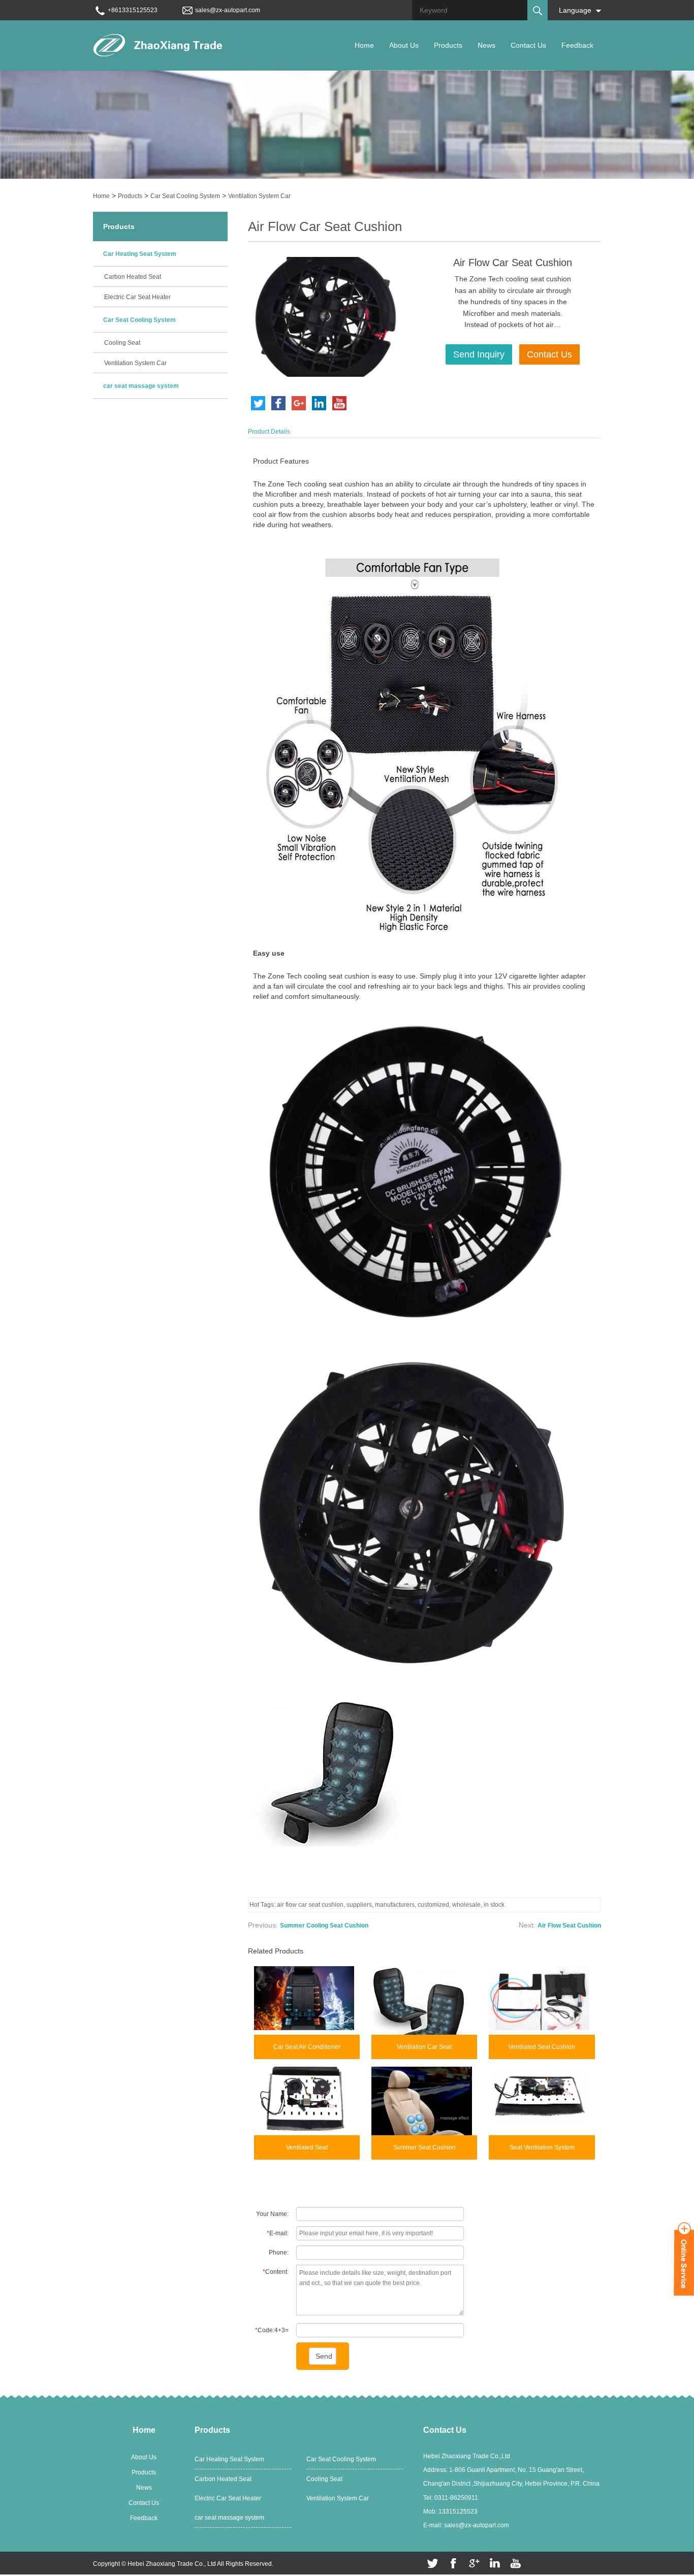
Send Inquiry (479, 354)
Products (448, 45)
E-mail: (278, 2233)
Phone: (279, 2253)
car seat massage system (141, 386)
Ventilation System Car (259, 196)
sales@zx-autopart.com (228, 10)
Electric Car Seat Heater (137, 297)
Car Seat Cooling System (185, 196)
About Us (404, 45)
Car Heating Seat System (140, 254)
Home (364, 45)
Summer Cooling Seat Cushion (324, 1926)
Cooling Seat (122, 343)
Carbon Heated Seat (133, 277)
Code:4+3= (272, 2330)
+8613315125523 (133, 10)
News (486, 45)
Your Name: (272, 2214)
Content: (276, 2272)
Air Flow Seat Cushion (569, 1926)
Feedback (577, 45)
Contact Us (528, 45)
